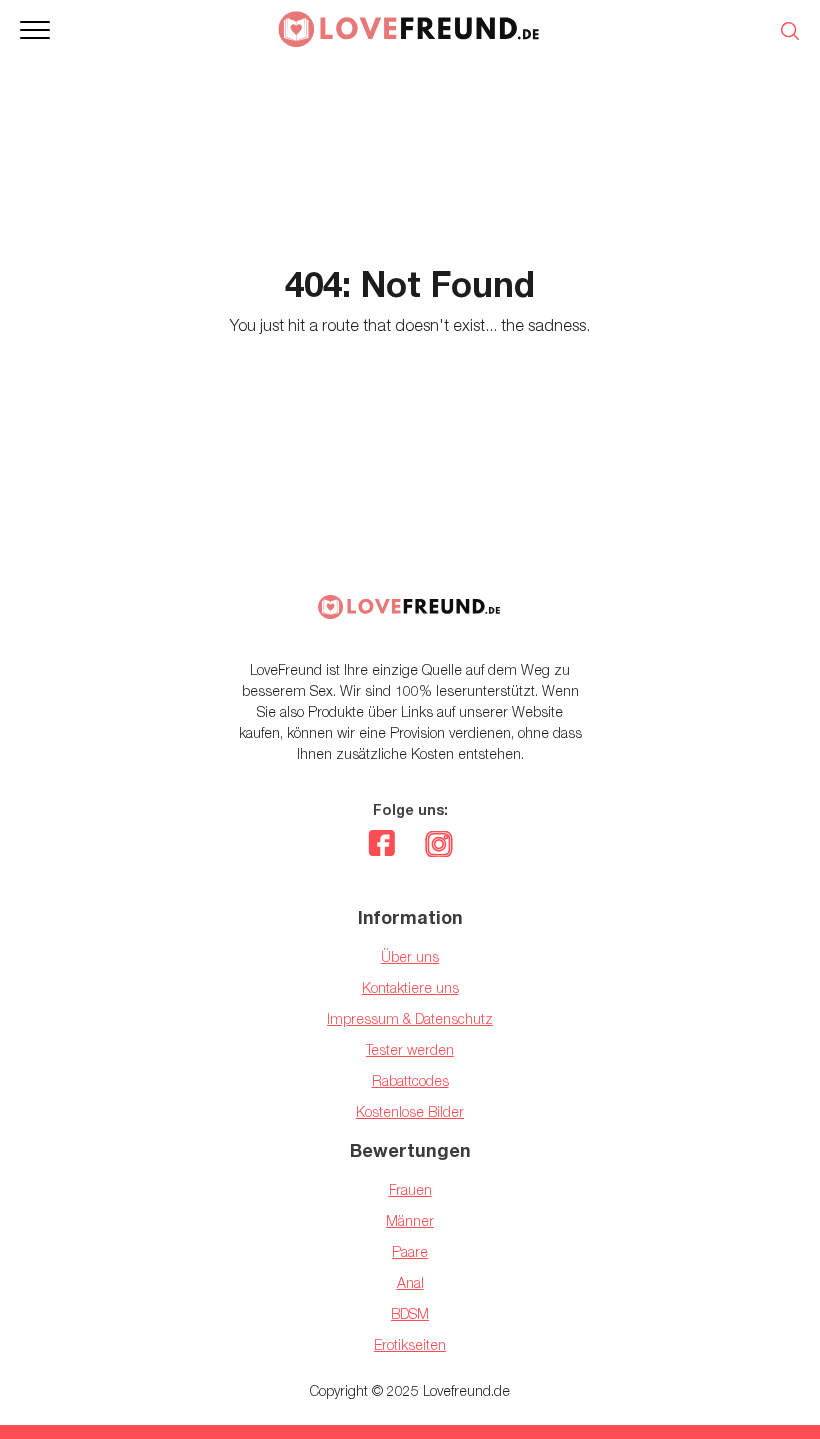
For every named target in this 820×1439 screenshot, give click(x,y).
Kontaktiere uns (410, 987)
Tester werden (410, 1049)
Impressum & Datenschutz (410, 1018)
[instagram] (438, 846)
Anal (410, 1282)
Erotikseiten (410, 1344)
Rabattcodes (410, 1080)
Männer (410, 1220)
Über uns (410, 956)
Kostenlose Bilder (410, 1111)
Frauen (410, 1189)
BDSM (410, 1313)
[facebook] (381, 846)
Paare (410, 1251)
